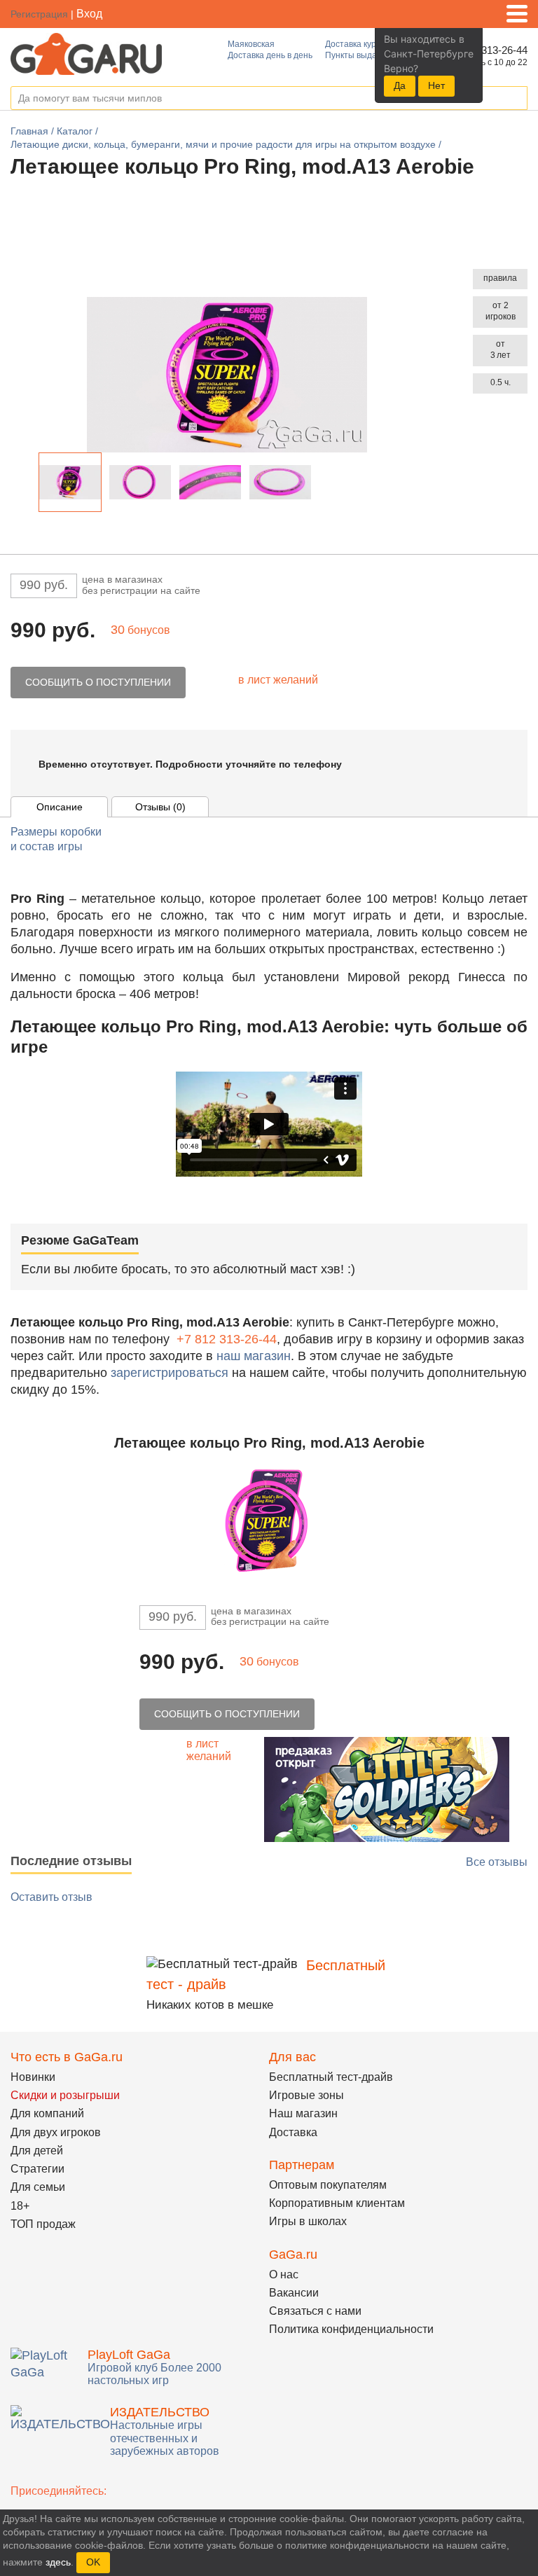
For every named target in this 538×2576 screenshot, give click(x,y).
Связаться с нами (315, 2311)
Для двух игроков (56, 2132)
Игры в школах (308, 2221)
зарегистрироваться (170, 1373)
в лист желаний (278, 680)
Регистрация (39, 14)
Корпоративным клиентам (337, 2203)
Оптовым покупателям (328, 2185)
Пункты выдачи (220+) (369, 55)
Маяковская (251, 44)
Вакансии (294, 2293)
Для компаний (47, 2113)
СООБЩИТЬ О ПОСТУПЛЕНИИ (98, 682)
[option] (70, 482)
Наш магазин (303, 2113)
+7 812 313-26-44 (227, 1339)
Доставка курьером (363, 44)
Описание (60, 807)
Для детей (37, 2151)
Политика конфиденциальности (351, 2329)
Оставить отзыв (51, 1897)
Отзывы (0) (160, 807)
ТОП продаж (43, 2224)
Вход (89, 14)
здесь (58, 2562)
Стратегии (37, 2169)
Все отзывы (497, 1862)
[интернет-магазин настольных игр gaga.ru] (86, 53)
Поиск (516, 99)
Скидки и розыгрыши (65, 2095)
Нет (436, 85)
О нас (284, 2274)
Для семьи (38, 2187)
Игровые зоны (306, 2095)
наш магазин (254, 1356)
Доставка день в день (270, 55)
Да (400, 85)
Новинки (33, 2077)
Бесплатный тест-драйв (331, 2077)
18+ (20, 2206)
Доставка (293, 2132)
